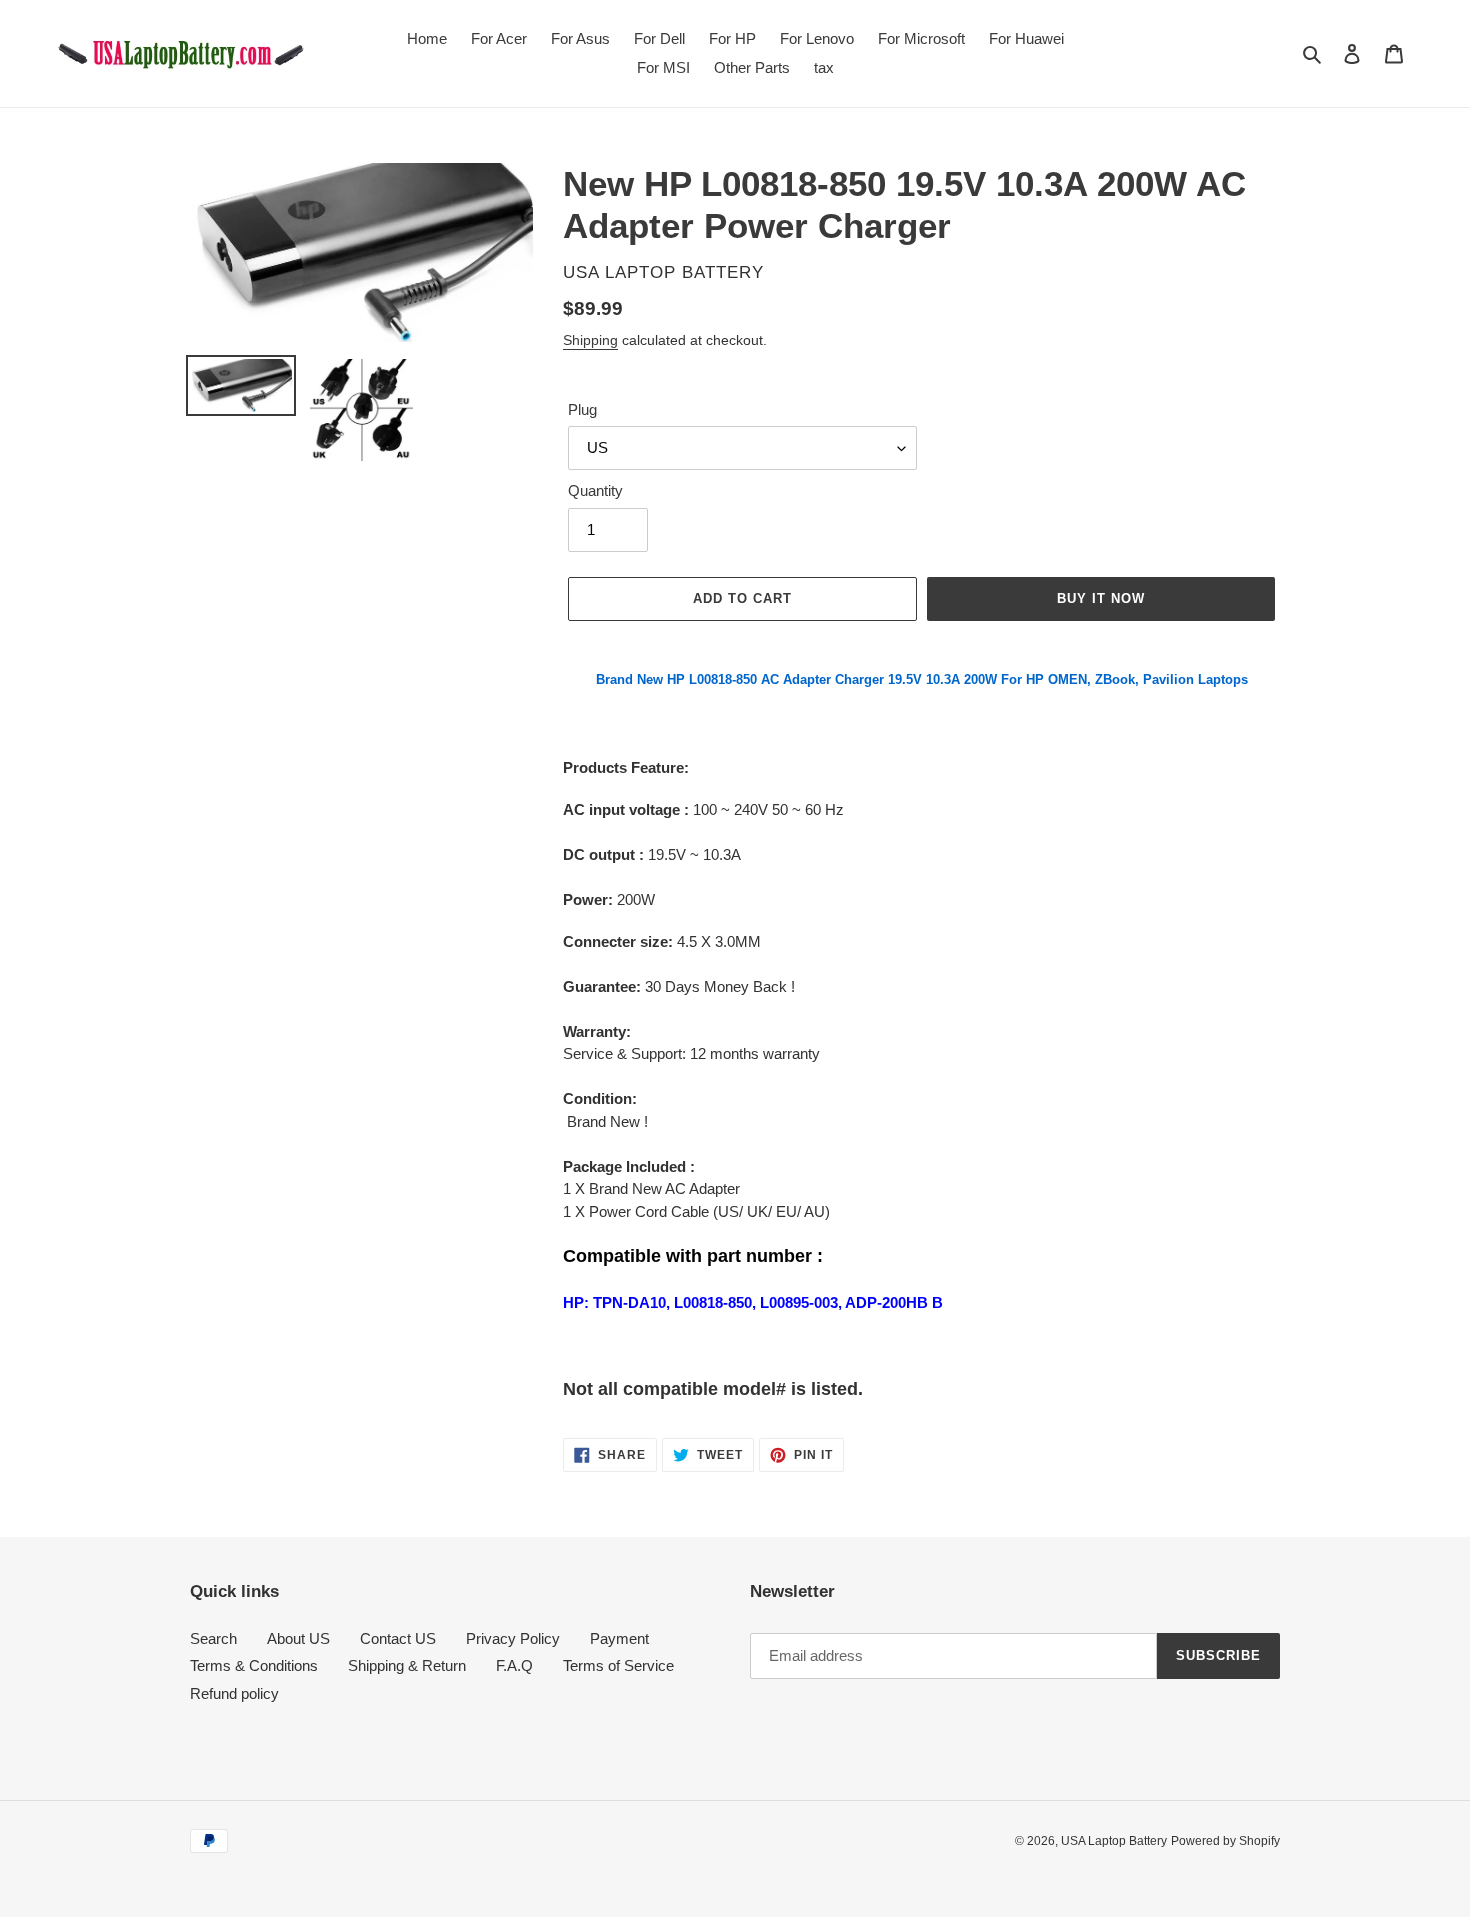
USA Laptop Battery (1114, 1841)
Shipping (590, 340)
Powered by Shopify (1225, 1841)
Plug (582, 409)
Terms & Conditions (254, 1665)
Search (213, 1638)
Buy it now (1101, 598)
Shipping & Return (407, 1665)
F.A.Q (514, 1665)
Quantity (595, 490)
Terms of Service (618, 1665)
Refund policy (234, 1693)
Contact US (398, 1638)
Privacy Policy (513, 1638)
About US (298, 1638)
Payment (619, 1638)
